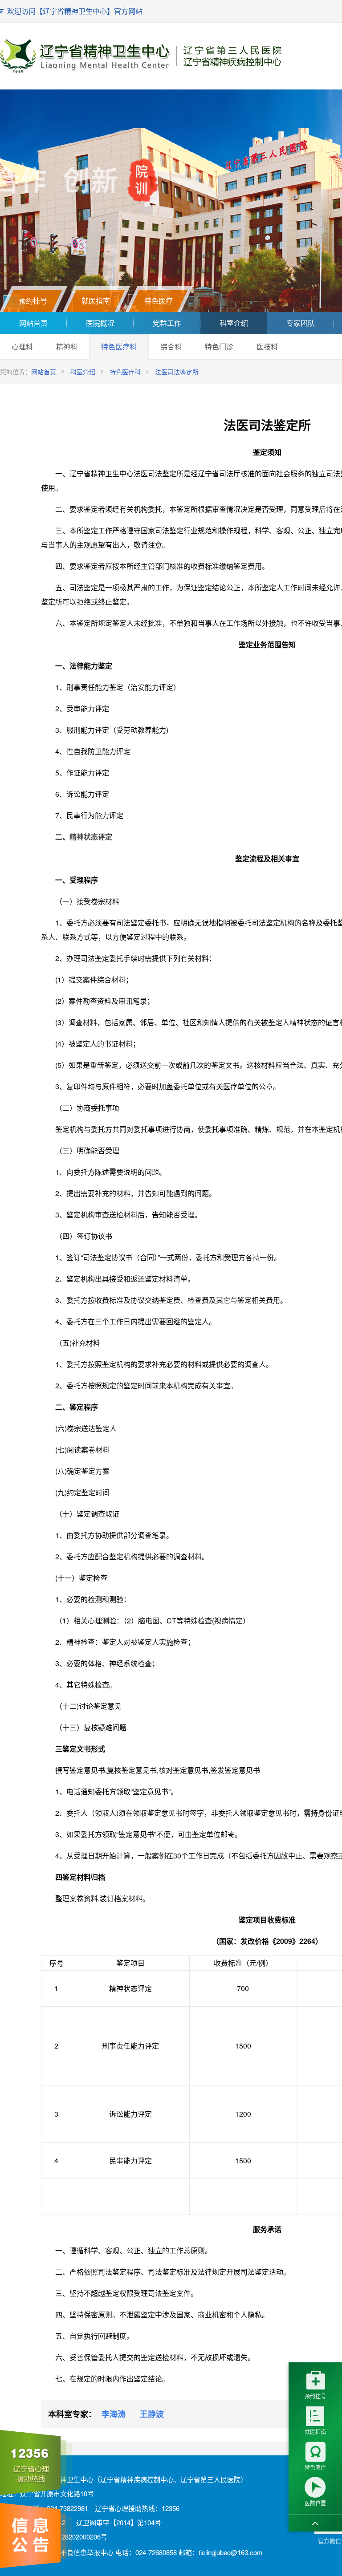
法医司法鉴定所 (177, 372)
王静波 (152, 2414)
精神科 (67, 347)
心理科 (22, 347)
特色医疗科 (119, 347)
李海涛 (114, 2414)
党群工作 (167, 323)
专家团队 (301, 323)
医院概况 (100, 323)
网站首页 (33, 323)
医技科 (267, 347)
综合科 (171, 347)
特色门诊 (219, 347)
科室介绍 (234, 323)
